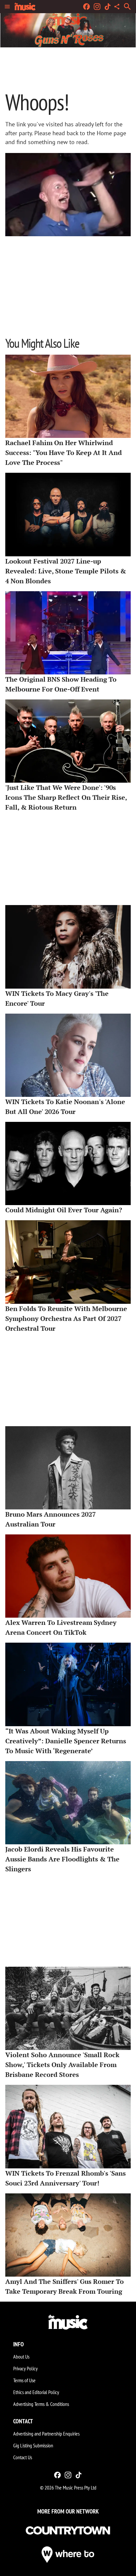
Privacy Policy (25, 2368)
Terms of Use (24, 2380)
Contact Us (23, 2457)
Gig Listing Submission (33, 2445)
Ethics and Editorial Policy (36, 2392)
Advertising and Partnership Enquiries (46, 2434)
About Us (21, 2357)
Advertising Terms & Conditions (41, 2404)
